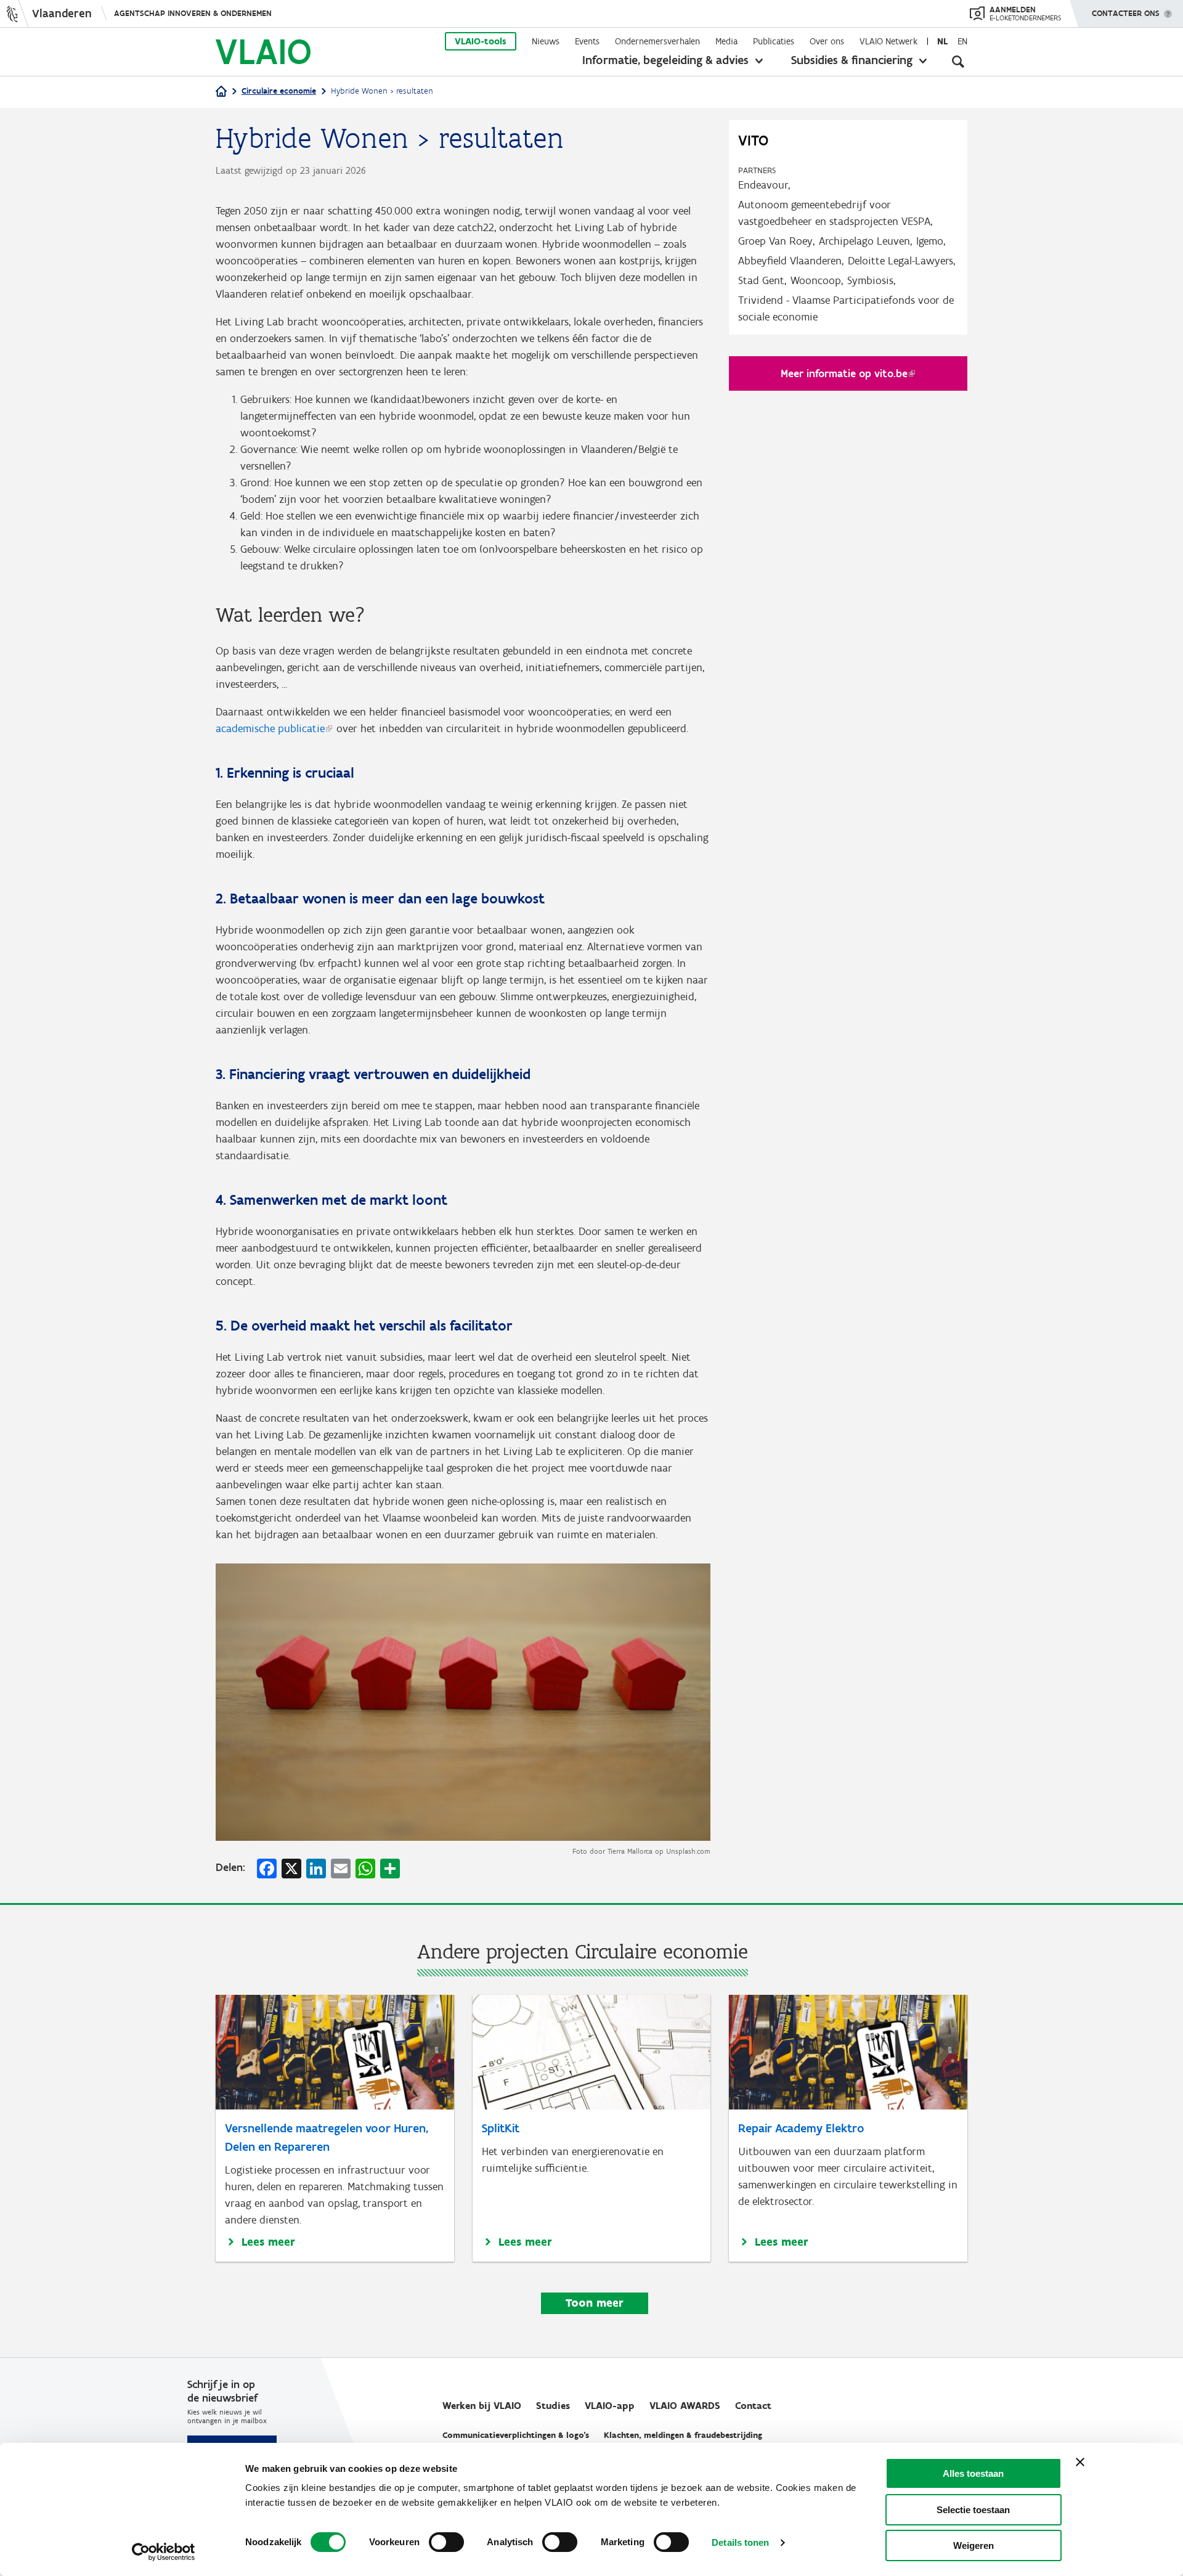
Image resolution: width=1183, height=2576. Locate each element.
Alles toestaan (973, 2473)
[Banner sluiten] (1080, 2462)
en (962, 41)
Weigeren (974, 2545)
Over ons (827, 41)
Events (587, 41)
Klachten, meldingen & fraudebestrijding (683, 2435)
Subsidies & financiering (852, 60)
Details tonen (740, 2542)
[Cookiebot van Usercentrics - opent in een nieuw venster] (164, 2552)
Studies (553, 2406)
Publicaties (774, 41)
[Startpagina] (221, 92)
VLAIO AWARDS (685, 2406)
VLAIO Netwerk (888, 41)
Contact (753, 2406)
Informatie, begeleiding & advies (665, 60)
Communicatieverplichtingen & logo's (516, 2435)
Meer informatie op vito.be (844, 373)
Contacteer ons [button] (1126, 13)
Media (726, 41)
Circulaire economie (279, 91)
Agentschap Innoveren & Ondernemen (193, 13)
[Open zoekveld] (958, 62)
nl (942, 41)
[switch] (446, 2542)
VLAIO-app (610, 2406)
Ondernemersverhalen (657, 41)
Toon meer (595, 2303)
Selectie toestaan (973, 2510)
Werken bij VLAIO (482, 2406)
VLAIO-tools (481, 41)
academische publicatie (270, 728)
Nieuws (546, 41)
